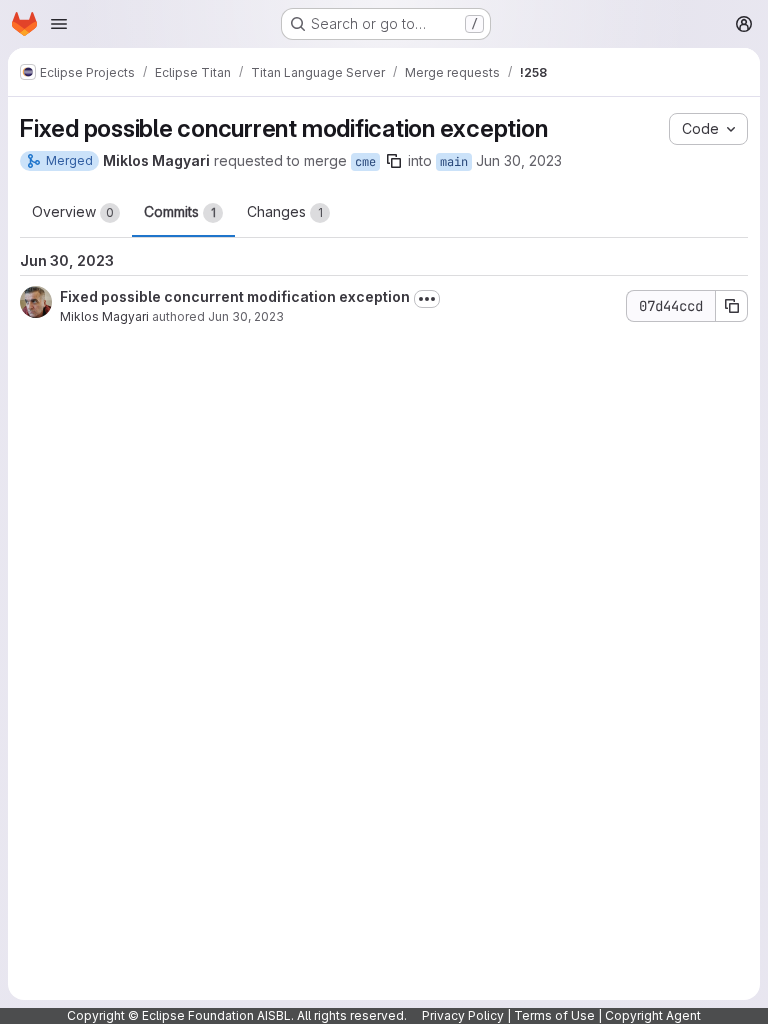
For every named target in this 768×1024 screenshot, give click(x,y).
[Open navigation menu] (59, 24)
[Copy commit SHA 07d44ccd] (732, 306)
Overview (73, 211)
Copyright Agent (653, 1015)
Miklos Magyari (104, 316)
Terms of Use (554, 1015)
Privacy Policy (463, 1015)
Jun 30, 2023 (519, 160)
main (454, 162)
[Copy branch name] (394, 161)
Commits (180, 211)
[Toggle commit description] (427, 299)
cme (365, 162)
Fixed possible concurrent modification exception (235, 296)
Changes (285, 211)
